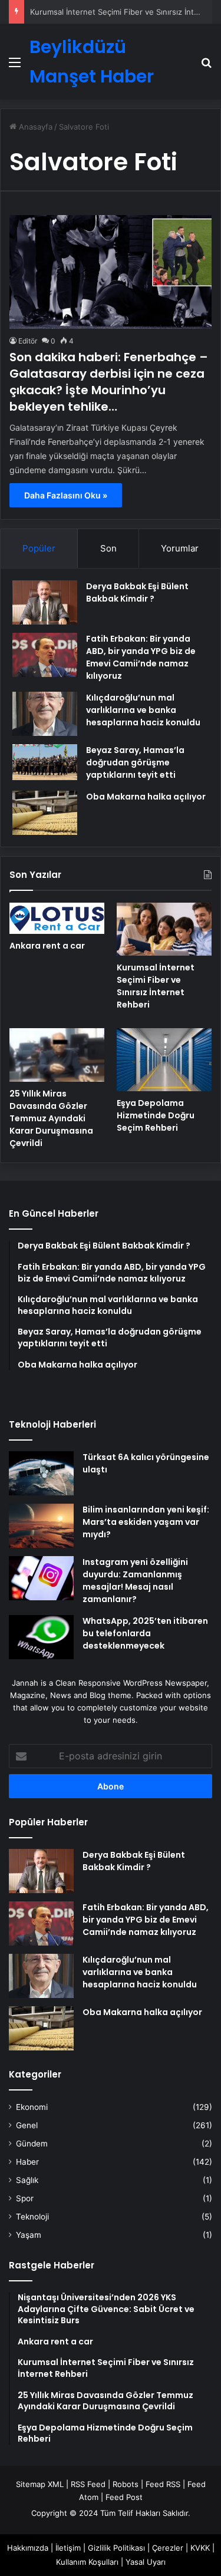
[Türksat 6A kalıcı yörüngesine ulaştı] (41, 1473)
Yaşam (29, 2235)
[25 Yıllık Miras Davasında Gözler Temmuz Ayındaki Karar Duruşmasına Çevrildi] (57, 1055)
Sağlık (27, 2180)
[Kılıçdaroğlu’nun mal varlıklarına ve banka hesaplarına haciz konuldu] (45, 714)
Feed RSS (163, 2484)
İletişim (68, 2548)
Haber (27, 2162)
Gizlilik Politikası (116, 2548)
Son (108, 548)
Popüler (39, 548)
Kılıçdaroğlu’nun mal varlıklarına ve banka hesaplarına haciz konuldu (143, 710)
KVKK (200, 2548)
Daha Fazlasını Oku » (66, 495)
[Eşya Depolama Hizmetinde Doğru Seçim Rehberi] (164, 1060)
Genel (27, 2125)
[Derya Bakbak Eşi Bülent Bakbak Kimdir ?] (45, 602)
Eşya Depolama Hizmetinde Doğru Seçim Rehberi (156, 1115)
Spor (25, 2198)
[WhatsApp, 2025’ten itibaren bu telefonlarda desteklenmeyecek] (41, 1637)
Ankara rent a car (47, 946)
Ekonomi (32, 2107)
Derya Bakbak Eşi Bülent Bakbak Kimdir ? (137, 592)
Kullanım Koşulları (87, 2562)
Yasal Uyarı (146, 2562)
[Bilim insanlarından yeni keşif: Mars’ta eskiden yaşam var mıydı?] (41, 1526)
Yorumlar (180, 548)
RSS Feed (88, 2484)
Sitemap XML (40, 2484)
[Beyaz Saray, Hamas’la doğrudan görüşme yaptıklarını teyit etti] (45, 762)
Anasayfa (34, 127)
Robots (126, 2484)
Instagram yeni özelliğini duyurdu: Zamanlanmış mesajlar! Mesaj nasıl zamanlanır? (135, 1581)
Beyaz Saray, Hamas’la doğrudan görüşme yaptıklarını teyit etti (135, 762)
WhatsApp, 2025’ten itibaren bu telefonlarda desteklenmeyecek (145, 1633)
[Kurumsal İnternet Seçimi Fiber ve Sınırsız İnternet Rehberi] (164, 929)
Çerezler (168, 2548)
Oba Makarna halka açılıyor (146, 797)
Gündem (32, 2144)
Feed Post (124, 2497)
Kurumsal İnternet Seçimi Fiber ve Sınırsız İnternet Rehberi (156, 986)
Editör (28, 341)
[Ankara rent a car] (57, 919)
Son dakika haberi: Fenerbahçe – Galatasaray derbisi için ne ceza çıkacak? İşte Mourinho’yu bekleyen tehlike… (109, 382)
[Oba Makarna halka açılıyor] (45, 813)
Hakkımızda (28, 2548)
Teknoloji (32, 2217)
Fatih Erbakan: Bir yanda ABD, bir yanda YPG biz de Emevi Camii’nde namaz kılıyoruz (141, 657)
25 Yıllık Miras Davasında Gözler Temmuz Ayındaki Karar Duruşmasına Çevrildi (51, 1118)
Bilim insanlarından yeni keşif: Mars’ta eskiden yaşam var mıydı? (146, 1522)
